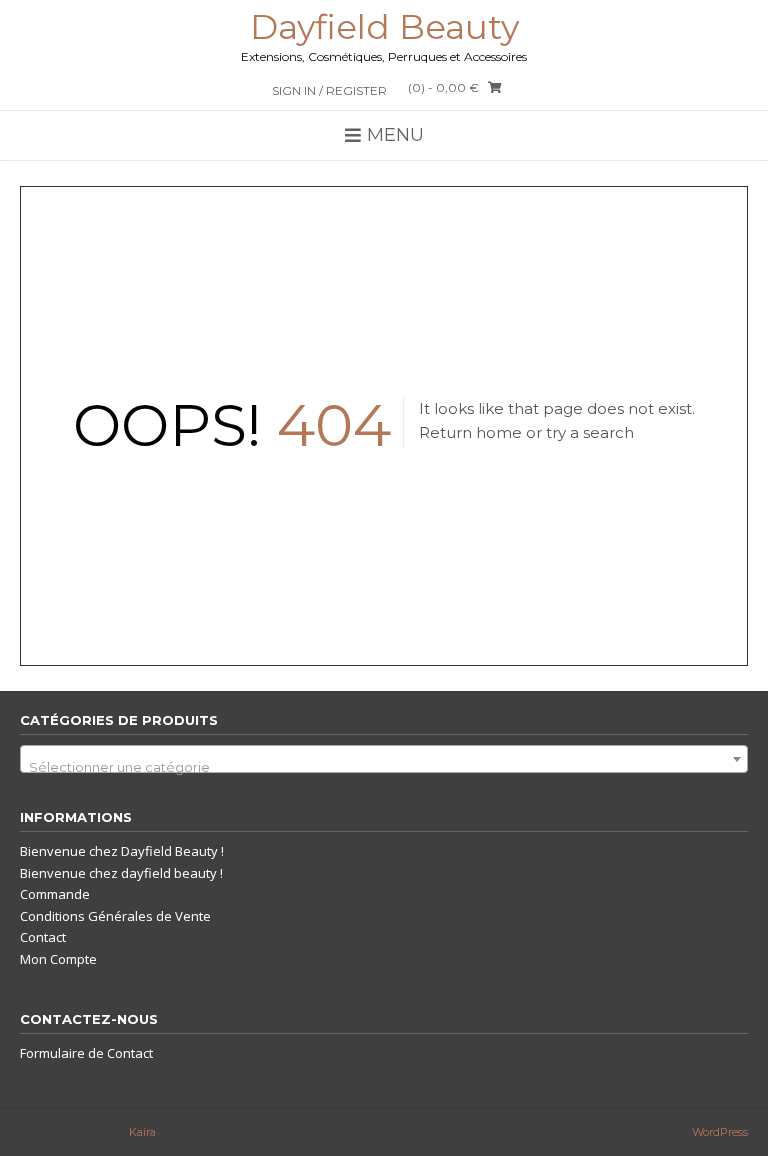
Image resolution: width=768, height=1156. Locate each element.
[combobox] (384, 759)
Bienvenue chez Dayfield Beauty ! (122, 851)
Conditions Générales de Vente (115, 916)
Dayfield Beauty (384, 27)
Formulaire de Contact (86, 1053)
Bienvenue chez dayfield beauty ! (121, 873)
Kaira (142, 1132)
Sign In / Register (329, 90)
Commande (55, 894)
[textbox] (384, 766)
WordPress (720, 1132)
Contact (43, 937)
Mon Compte (58, 959)
